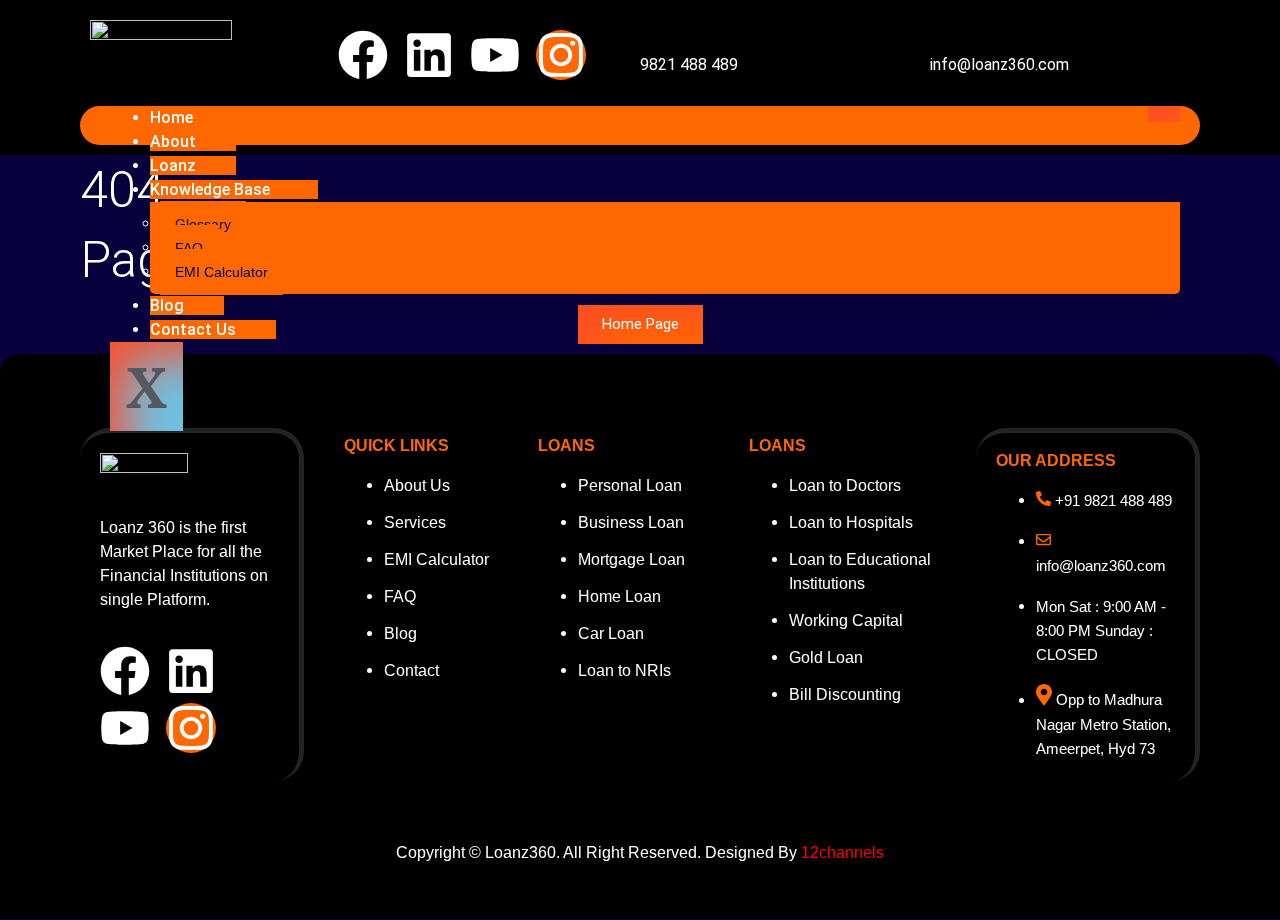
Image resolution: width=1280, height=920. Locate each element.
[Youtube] (495, 55)
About (173, 141)
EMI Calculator (221, 272)
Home (171, 117)
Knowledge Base (210, 189)
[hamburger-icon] (1164, 114)
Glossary (203, 224)
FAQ (189, 248)
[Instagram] (561, 55)
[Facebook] (363, 55)
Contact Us (193, 329)
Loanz (173, 165)
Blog (167, 305)
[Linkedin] (429, 55)
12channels (842, 852)
